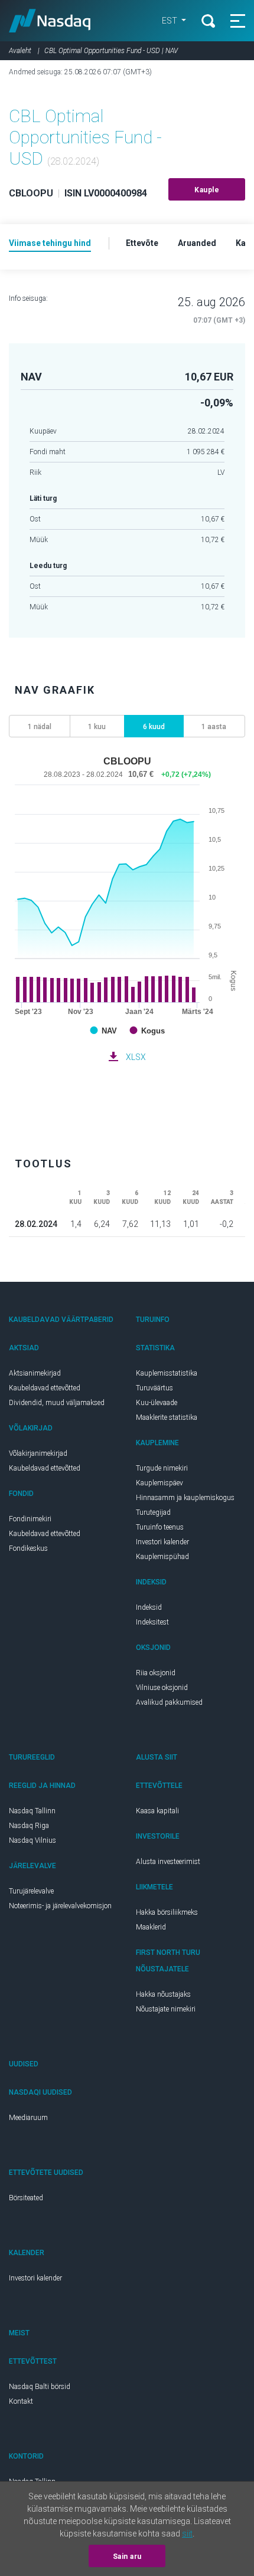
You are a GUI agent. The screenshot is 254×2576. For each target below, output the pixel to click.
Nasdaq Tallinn (32, 1811)
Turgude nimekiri (162, 1468)
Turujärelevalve (31, 1891)
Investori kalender (162, 1542)
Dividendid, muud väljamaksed (57, 1403)
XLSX (136, 1057)
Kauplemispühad (162, 1557)
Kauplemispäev (159, 1483)
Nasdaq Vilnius (32, 1840)
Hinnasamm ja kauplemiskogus (185, 1498)
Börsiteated (26, 2198)
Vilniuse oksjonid (162, 1688)
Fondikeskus (28, 1548)
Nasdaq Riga (29, 1826)
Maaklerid (151, 1927)
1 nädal (40, 727)
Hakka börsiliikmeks (167, 1912)
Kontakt (21, 2401)
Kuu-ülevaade (157, 1403)
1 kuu (97, 727)
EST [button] (170, 21)
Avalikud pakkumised (169, 1702)
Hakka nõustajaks (163, 1994)
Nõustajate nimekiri (166, 2009)
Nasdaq (50, 21)
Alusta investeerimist (168, 1862)
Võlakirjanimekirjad (38, 1453)
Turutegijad (153, 1512)
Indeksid (149, 1607)
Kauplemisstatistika (167, 1373)
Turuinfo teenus (160, 1527)
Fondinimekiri (30, 1519)
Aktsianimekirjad (35, 1373)
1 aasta (214, 727)
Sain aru (127, 2557)
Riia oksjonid (156, 1673)
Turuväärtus (154, 1388)
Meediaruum (28, 2118)
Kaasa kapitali (157, 1811)
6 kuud (154, 727)
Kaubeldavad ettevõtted (45, 1388)
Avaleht (20, 51)
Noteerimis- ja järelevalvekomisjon (60, 1906)
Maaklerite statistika (167, 1417)
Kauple (207, 190)
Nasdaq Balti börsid (40, 2387)
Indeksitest (152, 1622)
